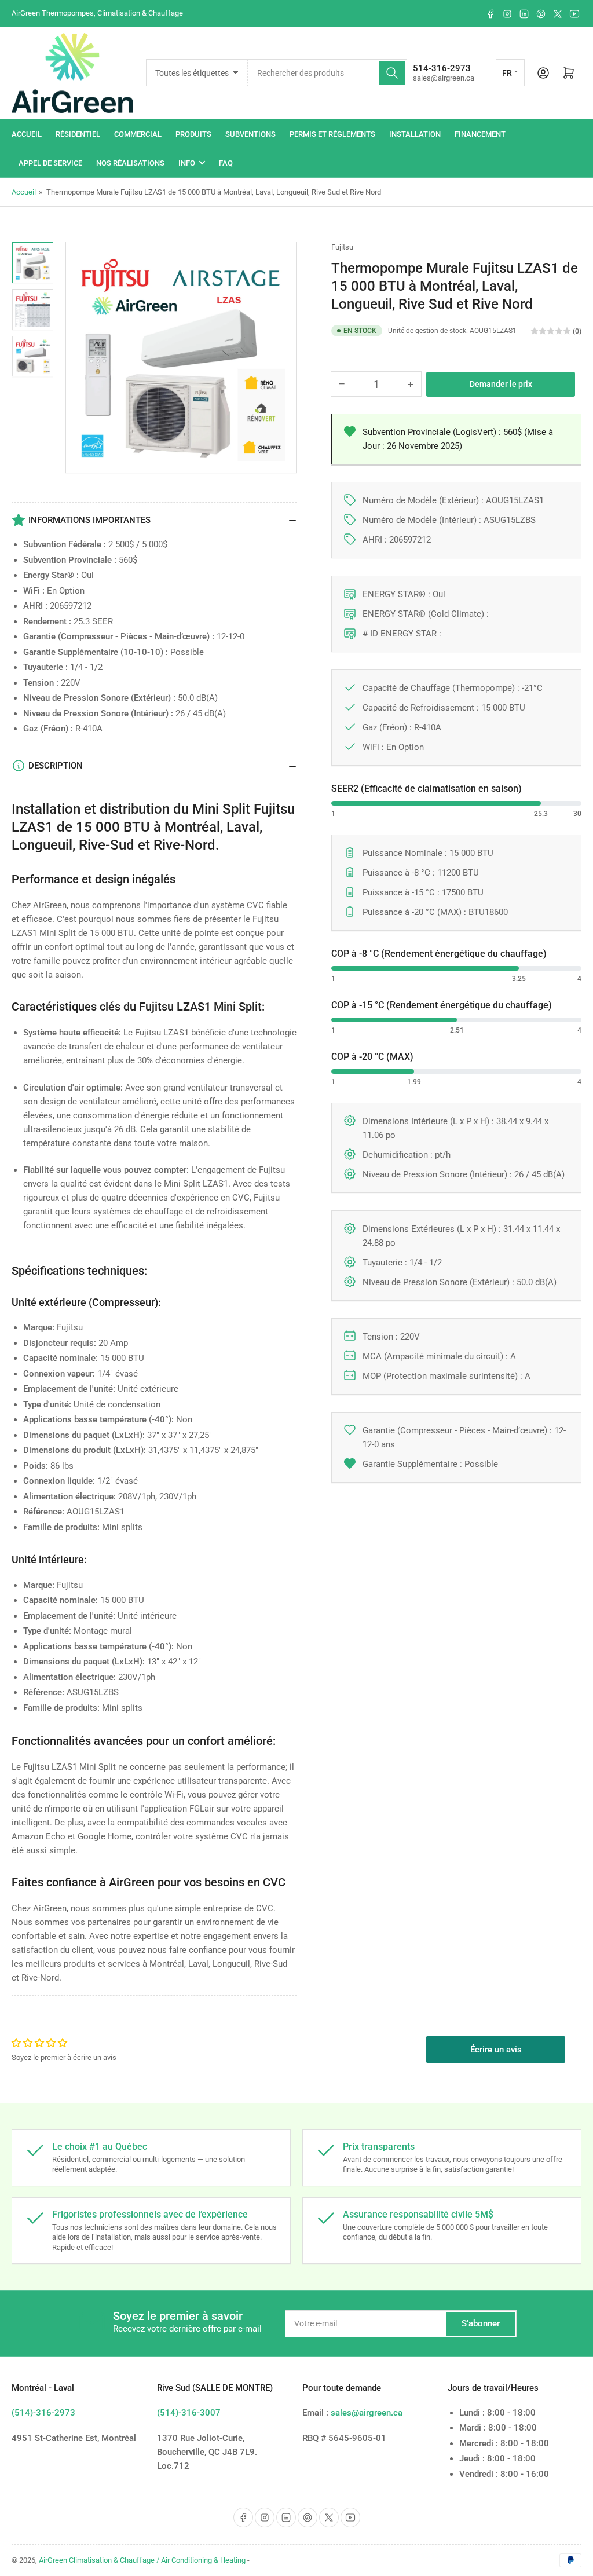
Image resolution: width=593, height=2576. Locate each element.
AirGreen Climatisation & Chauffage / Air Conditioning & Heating (142, 2560)
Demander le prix (501, 384)
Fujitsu (342, 247)
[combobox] (327, 73)
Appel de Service (50, 163)
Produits (193, 134)
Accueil (27, 134)
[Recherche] (392, 73)
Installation (415, 134)
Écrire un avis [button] (496, 2050)
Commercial (138, 134)
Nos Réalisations (130, 163)
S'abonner (481, 2323)
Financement (480, 134)
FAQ (226, 163)
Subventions (250, 134)
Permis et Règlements (332, 134)
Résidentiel (78, 134)
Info (187, 163)
